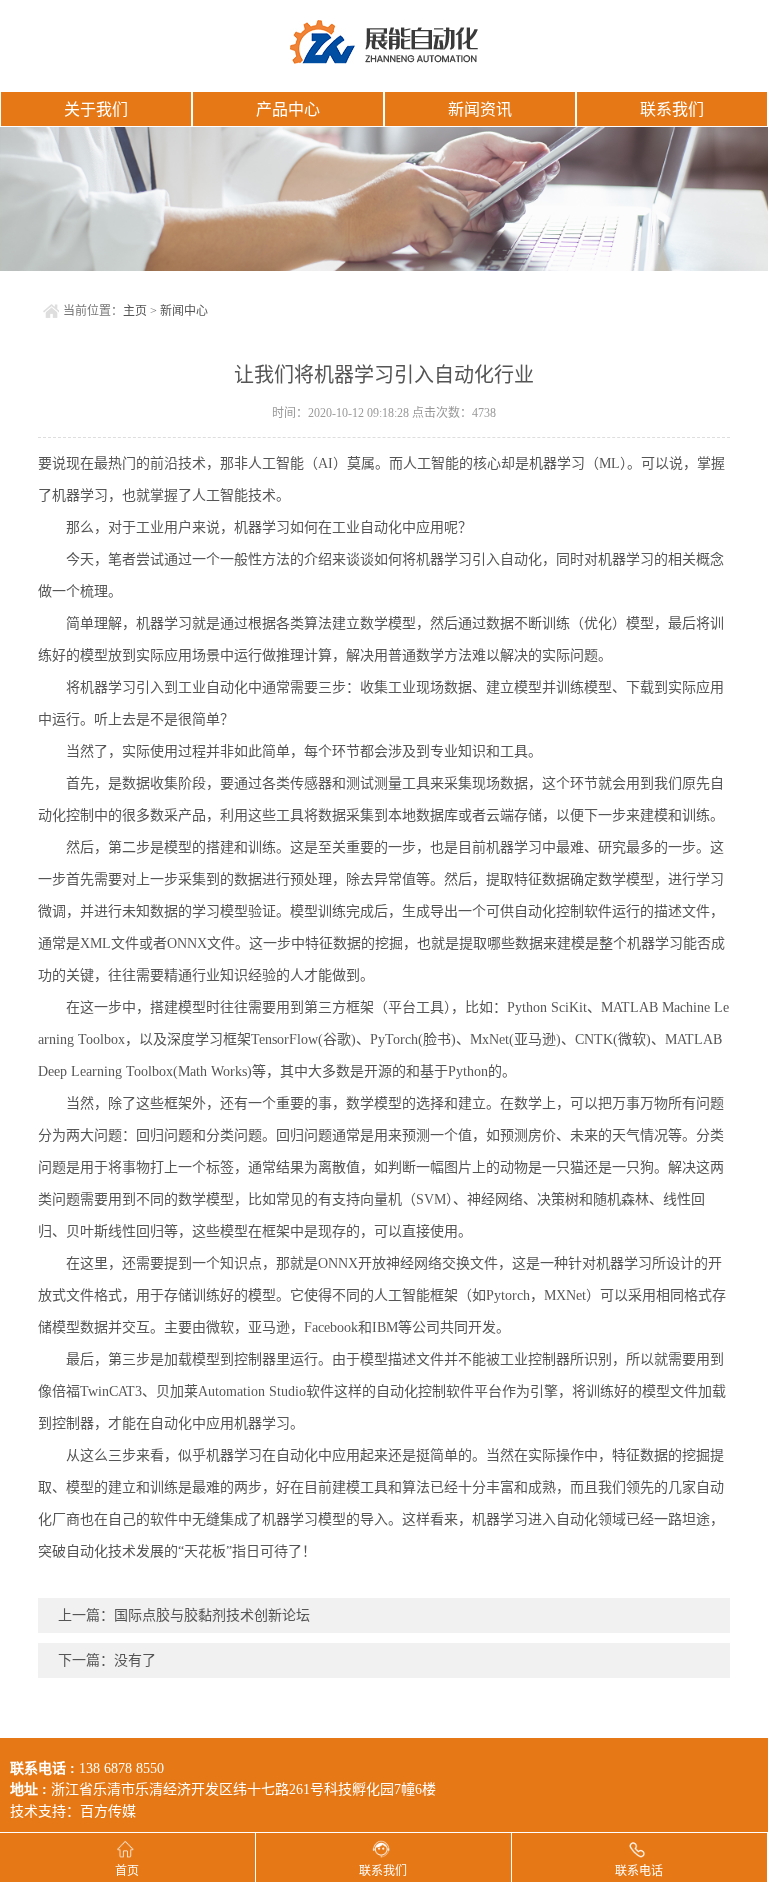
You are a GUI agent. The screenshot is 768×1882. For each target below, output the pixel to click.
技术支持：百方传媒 (73, 1811)
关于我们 (96, 109)
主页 (135, 311)
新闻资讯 (480, 109)
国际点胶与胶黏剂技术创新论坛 (212, 1615)
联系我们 (672, 109)
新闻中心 (184, 311)
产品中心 (288, 109)
